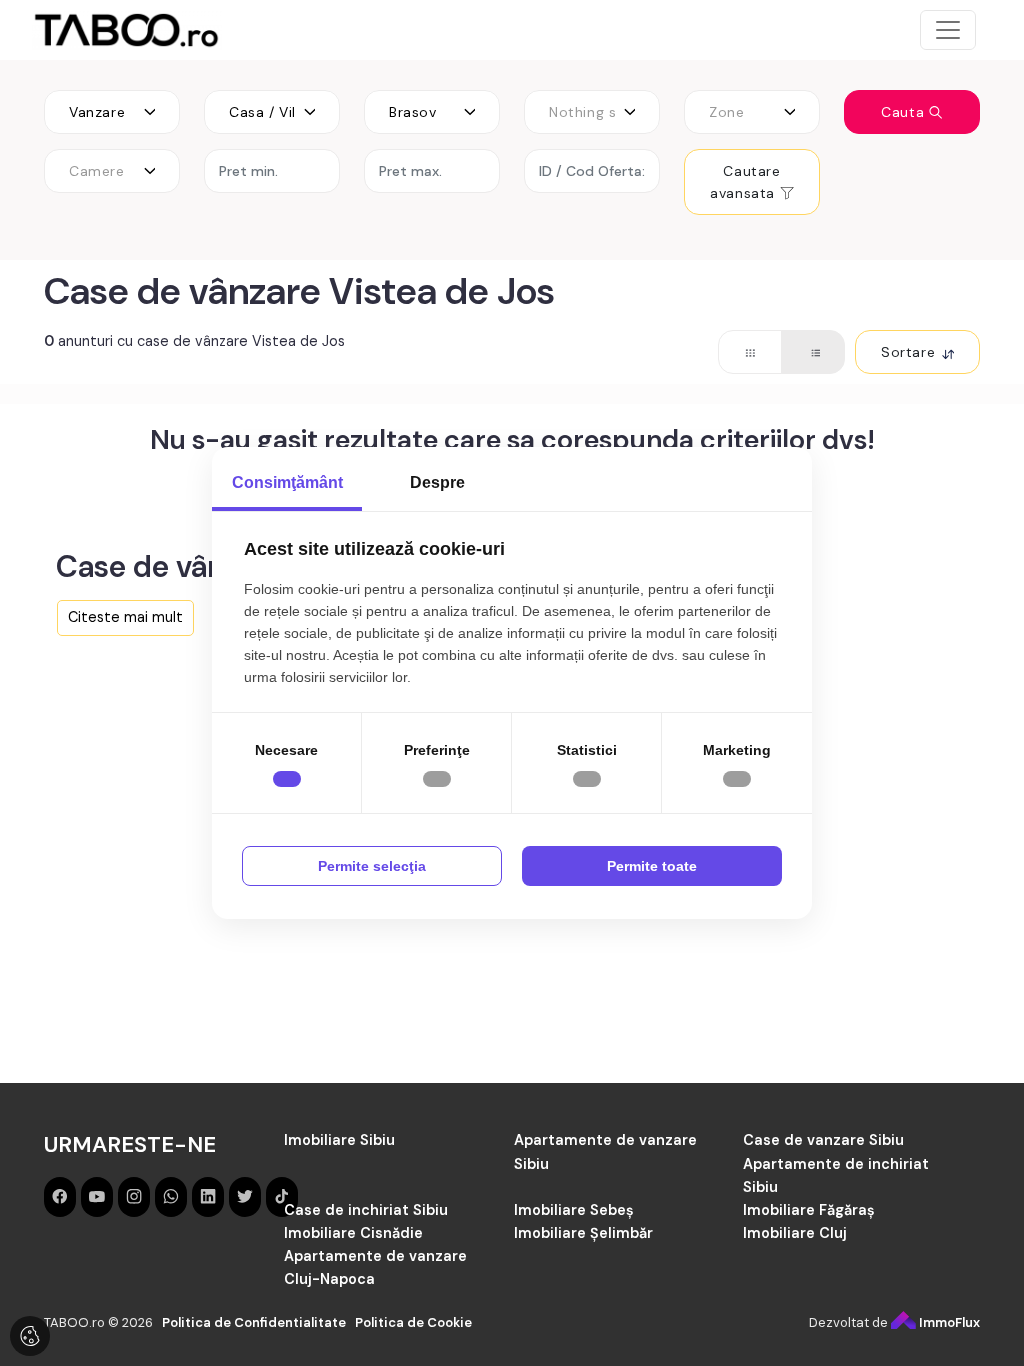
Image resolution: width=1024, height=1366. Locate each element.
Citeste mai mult (125, 617)
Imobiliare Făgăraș (809, 1210)
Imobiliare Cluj (795, 1233)
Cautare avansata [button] (745, 182)
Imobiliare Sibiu (339, 1140)
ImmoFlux (948, 1322)
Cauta (905, 112)
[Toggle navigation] (948, 30)
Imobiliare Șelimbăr (583, 1233)
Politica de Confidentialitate (254, 1322)
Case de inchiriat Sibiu (366, 1210)
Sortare (910, 352)
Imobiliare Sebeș (574, 1210)
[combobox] (112, 112)
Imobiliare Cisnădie (353, 1233)
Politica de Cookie (413, 1322)
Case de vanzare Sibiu (823, 1140)
